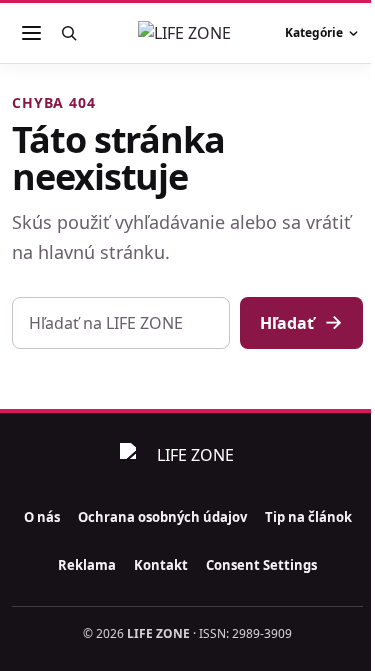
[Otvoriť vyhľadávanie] (69, 33)
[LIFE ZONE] (188, 33)
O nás (42, 517)
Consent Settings (261, 565)
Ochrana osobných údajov (162, 517)
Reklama (87, 565)
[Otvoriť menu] (31, 33)
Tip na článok (308, 517)
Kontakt (161, 565)
